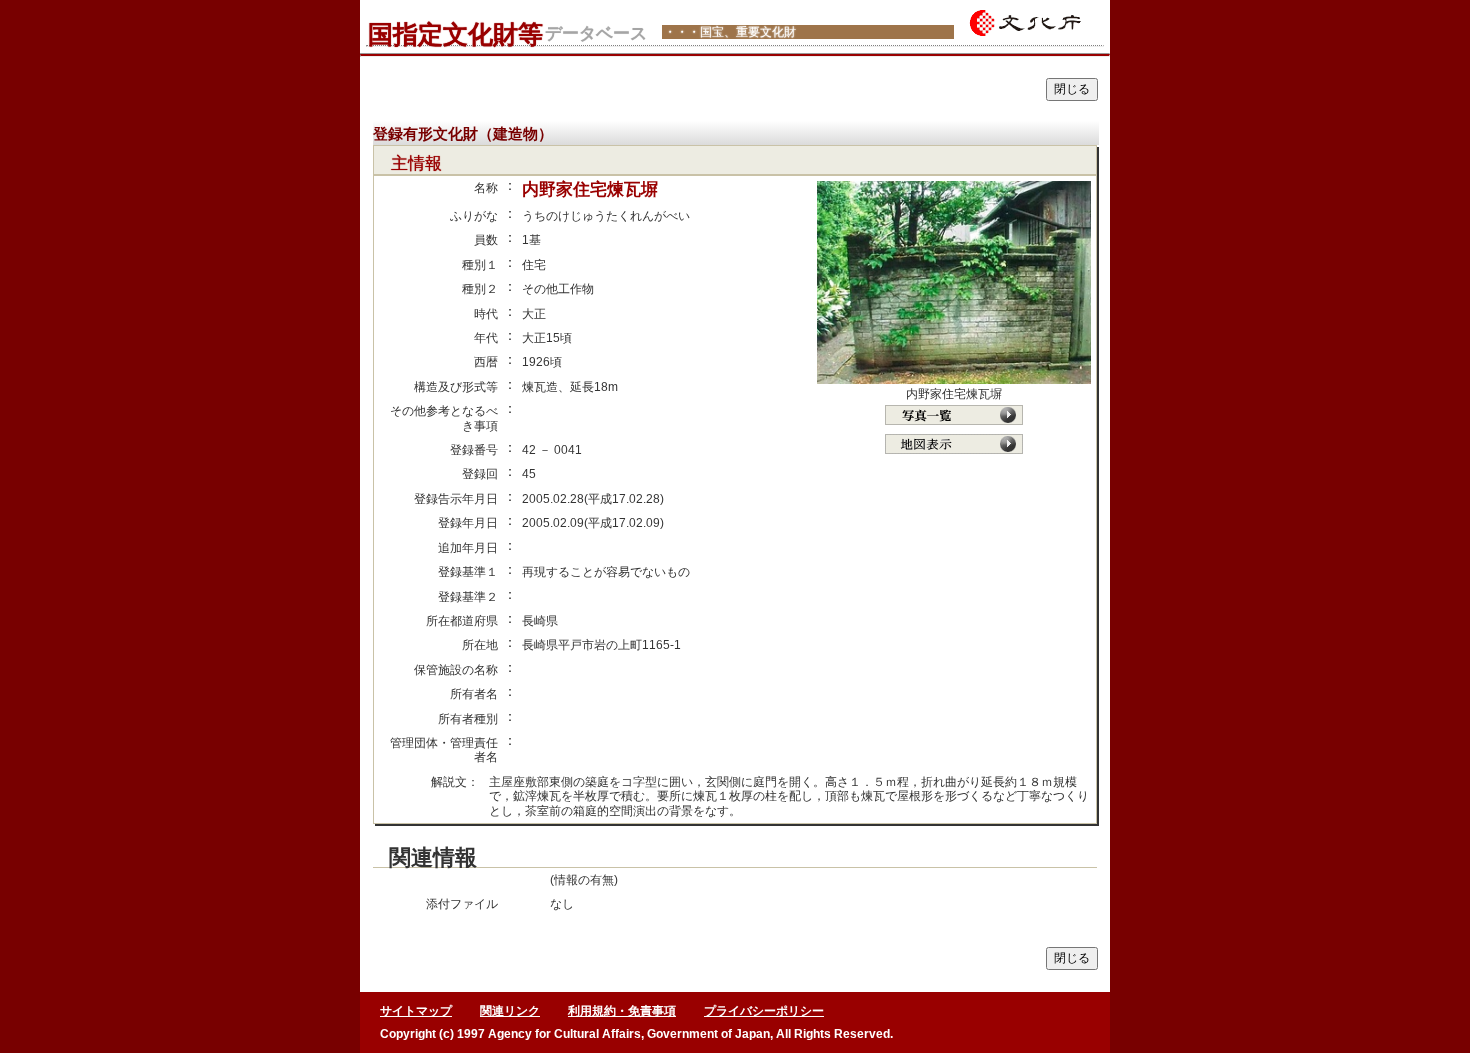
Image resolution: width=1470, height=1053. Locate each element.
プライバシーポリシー (764, 1011)
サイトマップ (416, 1011)
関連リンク (510, 1011)
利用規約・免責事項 (622, 1011)
